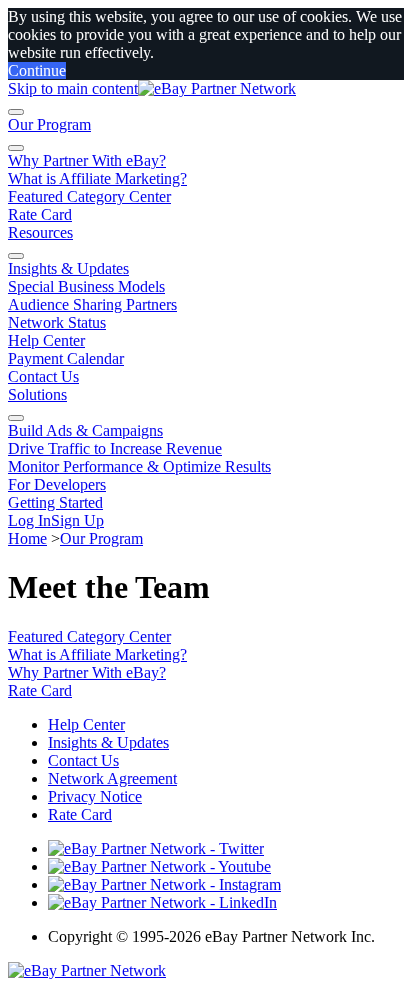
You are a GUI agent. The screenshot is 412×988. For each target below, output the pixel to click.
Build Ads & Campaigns (85, 430)
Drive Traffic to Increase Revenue (115, 448)
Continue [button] (37, 70)
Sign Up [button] (77, 520)
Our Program (49, 124)
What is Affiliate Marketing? (97, 178)
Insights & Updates (68, 268)
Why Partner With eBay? (87, 160)
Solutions (37, 394)
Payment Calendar (66, 358)
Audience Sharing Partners (92, 304)
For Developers (57, 484)
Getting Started (55, 502)
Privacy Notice (95, 796)
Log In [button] (29, 520)
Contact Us (43, 376)
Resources (40, 232)
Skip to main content (73, 88)
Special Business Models (86, 286)
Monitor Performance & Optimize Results (139, 466)
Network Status (57, 322)
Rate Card (40, 214)
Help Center (46, 340)
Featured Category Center (89, 196)
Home (27, 538)
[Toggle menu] (16, 112)
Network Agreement (112, 778)
